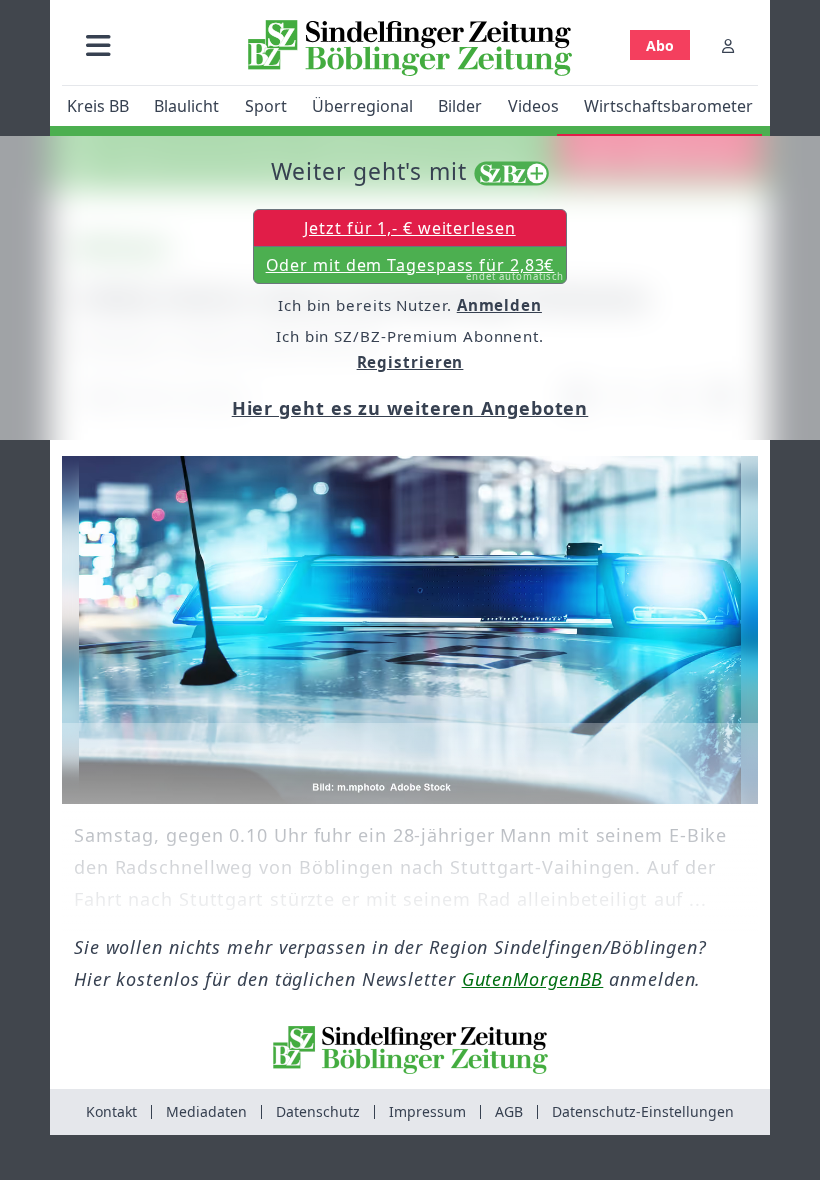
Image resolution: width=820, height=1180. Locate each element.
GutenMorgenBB (533, 979)
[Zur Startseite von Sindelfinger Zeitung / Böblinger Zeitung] (410, 48)
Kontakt (111, 1111)
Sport (266, 106)
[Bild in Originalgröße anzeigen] (410, 630)
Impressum (427, 1111)
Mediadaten (206, 1111)
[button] (98, 45)
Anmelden (499, 305)
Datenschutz (318, 1111)
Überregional (362, 106)
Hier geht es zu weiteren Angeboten (410, 408)
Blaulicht (186, 106)
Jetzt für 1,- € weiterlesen (409, 228)
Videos (533, 106)
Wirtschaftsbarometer (668, 106)
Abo (660, 45)
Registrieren (410, 362)
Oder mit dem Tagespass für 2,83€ (415, 269)
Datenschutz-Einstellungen (643, 1111)
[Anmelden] (728, 45)
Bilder (460, 106)
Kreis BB (98, 106)
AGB (509, 1111)
